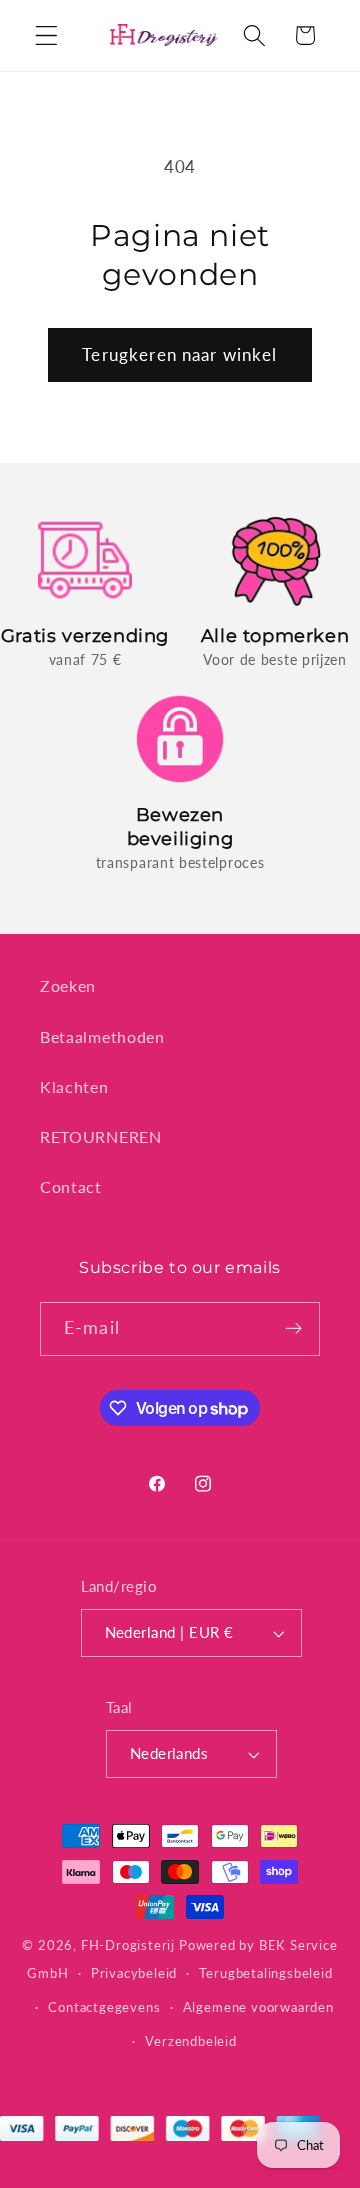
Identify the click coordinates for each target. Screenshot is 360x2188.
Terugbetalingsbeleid (265, 1973)
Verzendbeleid (190, 2041)
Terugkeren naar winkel (179, 354)
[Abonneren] (293, 1329)
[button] (46, 35)
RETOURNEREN (101, 1136)
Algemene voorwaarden (258, 2007)
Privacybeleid (134, 1973)
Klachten (74, 1086)
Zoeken (68, 985)
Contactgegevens (104, 2007)
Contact (71, 1186)
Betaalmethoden (102, 1036)
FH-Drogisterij (128, 1945)
